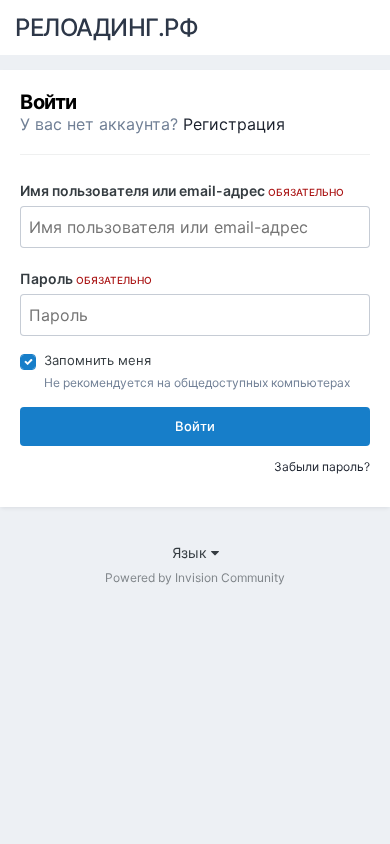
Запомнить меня (97, 360)
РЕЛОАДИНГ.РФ (106, 27)
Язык (191, 552)
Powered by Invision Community (195, 577)
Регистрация (234, 124)
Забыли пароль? (322, 466)
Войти (195, 426)
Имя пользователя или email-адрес (182, 190)
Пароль (86, 278)
